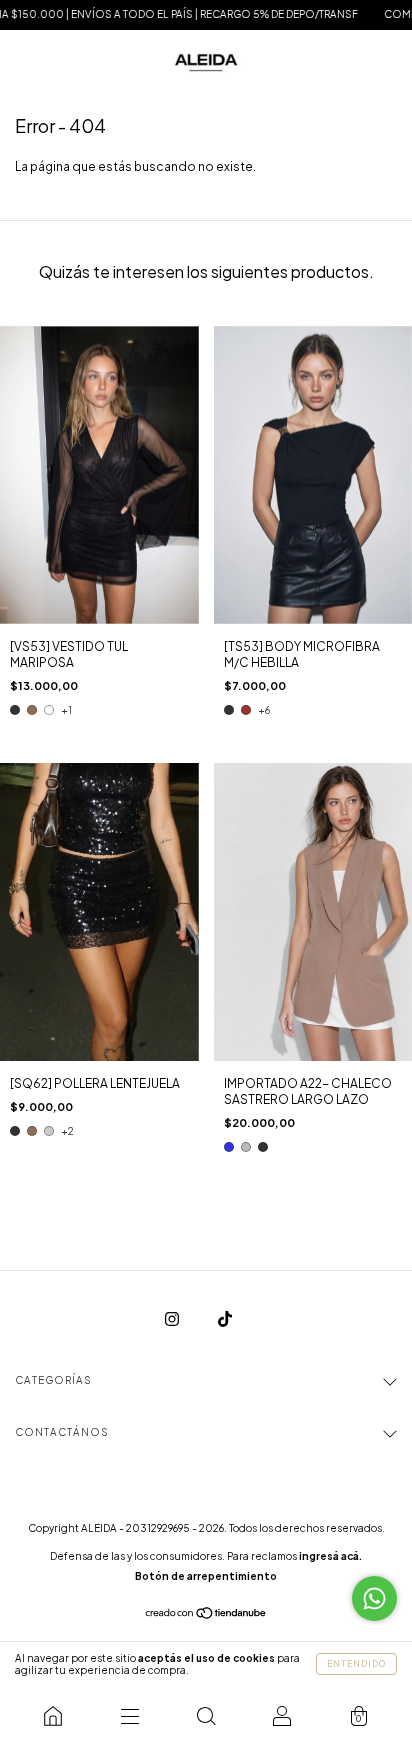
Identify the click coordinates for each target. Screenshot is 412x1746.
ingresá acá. (330, 1556)
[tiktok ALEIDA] (225, 1318)
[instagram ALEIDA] (173, 1318)
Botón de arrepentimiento (206, 1576)
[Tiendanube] (206, 1615)
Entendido (356, 1664)
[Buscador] (206, 1716)
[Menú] (129, 1716)
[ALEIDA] (53, 1716)
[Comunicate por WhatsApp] (374, 1598)
